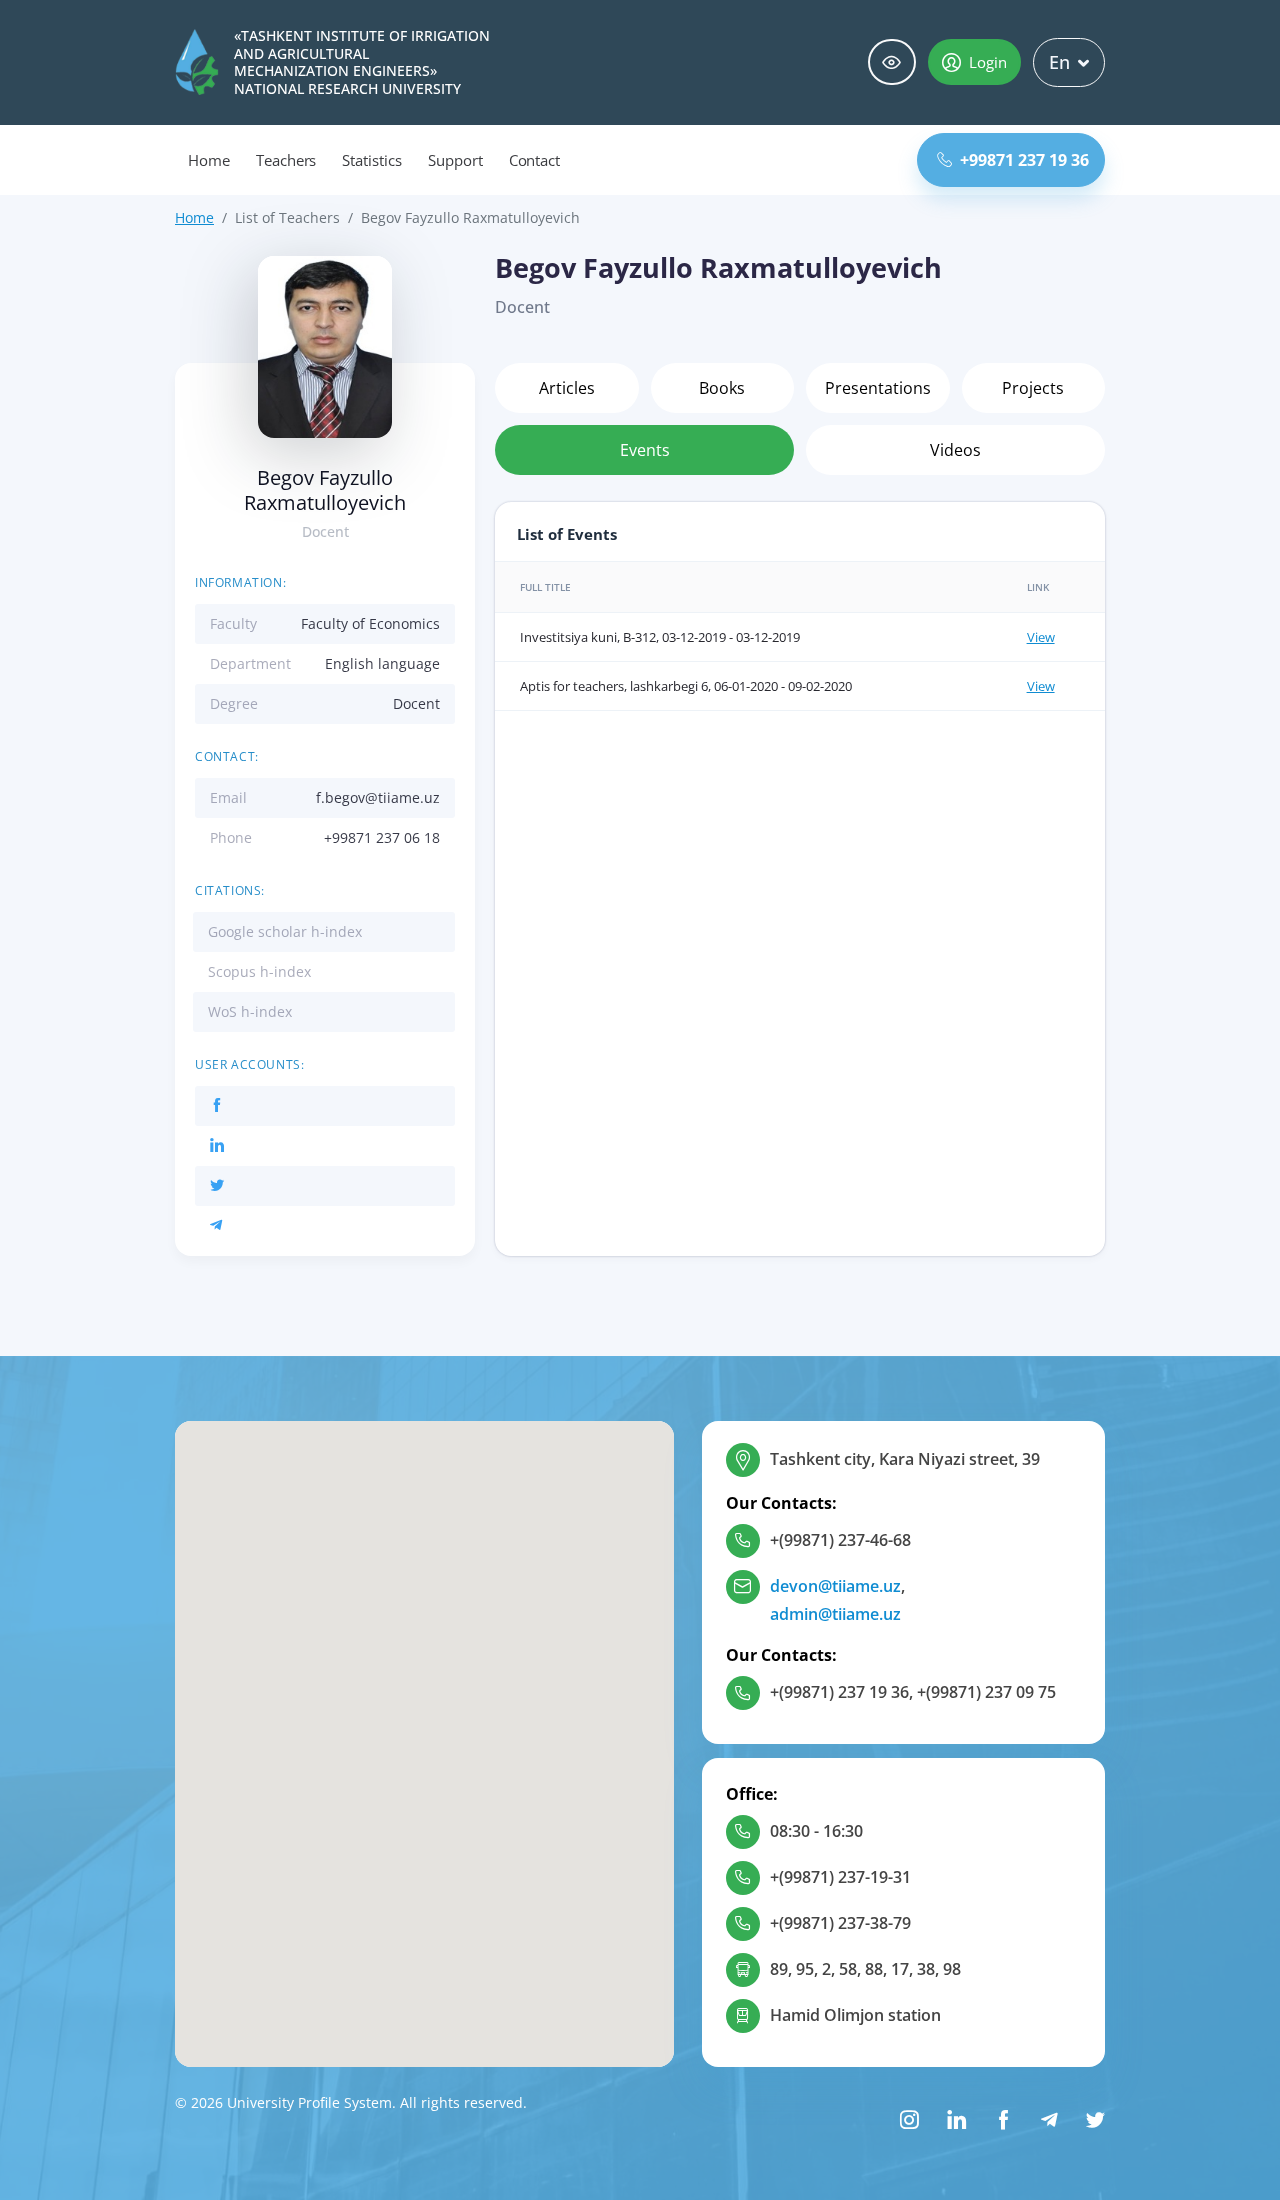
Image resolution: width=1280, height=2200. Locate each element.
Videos (955, 450)
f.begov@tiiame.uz (378, 797)
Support (455, 160)
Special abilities (892, 62)
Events (645, 450)
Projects (1033, 388)
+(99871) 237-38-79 (840, 1923)
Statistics (372, 160)
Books (722, 388)
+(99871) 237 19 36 (839, 1692)
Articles (567, 388)
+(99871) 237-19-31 (840, 1877)
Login (988, 62)
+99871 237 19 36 (1024, 160)
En (1059, 62)
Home (209, 160)
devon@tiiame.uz (835, 1586)
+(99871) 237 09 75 (986, 1692)
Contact (535, 160)
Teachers (286, 160)
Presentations (878, 388)
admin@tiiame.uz (835, 1614)
